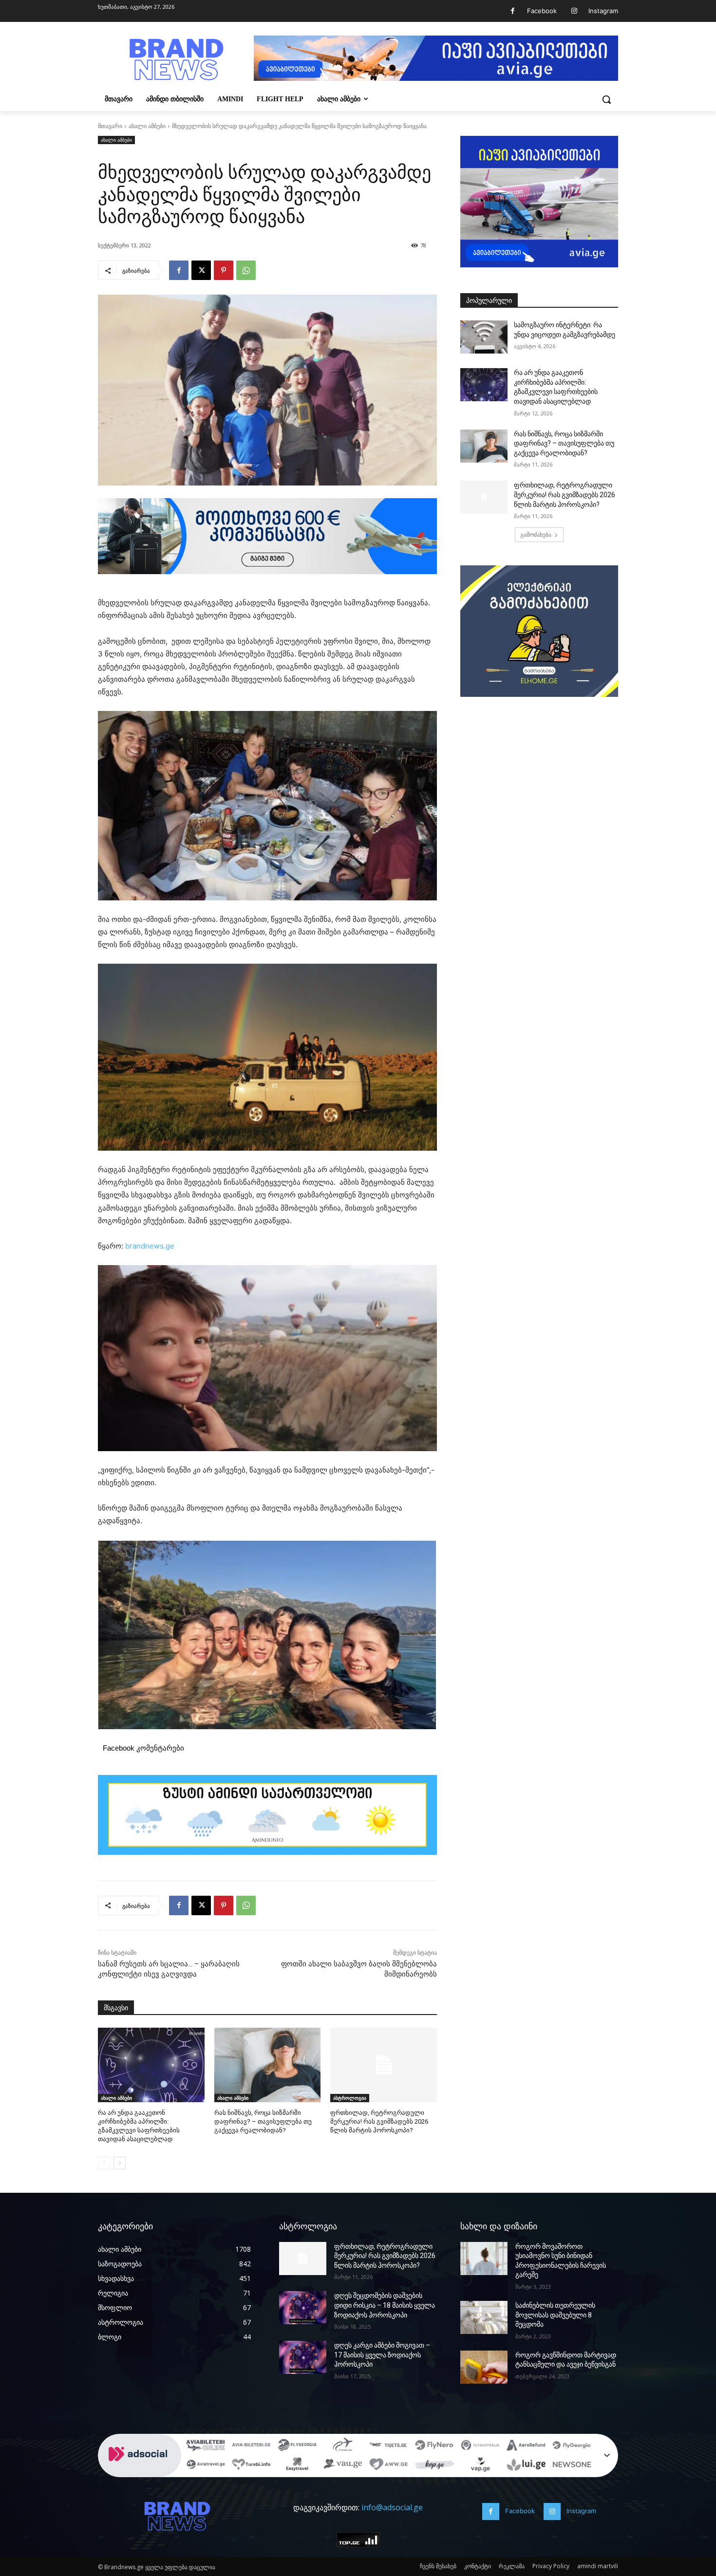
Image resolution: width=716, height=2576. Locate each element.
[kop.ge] (434, 2466)
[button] (606, 99)
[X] (201, 270)
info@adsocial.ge (392, 2507)
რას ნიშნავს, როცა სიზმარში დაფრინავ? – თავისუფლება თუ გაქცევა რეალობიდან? (263, 2121)
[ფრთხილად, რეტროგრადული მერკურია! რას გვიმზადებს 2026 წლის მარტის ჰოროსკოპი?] (384, 2065)
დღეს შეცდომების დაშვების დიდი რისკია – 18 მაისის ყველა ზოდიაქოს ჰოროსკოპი (385, 2305)
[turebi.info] (251, 2466)
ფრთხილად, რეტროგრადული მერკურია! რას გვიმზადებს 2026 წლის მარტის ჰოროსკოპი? (379, 2121)
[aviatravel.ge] (206, 2466)
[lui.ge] (526, 2466)
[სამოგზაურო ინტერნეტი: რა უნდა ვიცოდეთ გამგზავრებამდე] (484, 337)
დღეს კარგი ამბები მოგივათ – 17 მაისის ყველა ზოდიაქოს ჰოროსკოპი (382, 2355)
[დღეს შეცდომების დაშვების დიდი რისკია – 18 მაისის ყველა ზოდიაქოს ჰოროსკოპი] (303, 2308)
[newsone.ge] (572, 2466)
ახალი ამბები (147, 126)
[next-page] (120, 2163)
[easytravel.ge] (297, 2466)
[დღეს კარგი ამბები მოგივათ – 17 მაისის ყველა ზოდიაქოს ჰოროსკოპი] (303, 2357)
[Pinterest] (224, 270)
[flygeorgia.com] (572, 2446)
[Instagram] (574, 11)
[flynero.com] (434, 2446)
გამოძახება (536, 534)
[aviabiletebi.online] (206, 2446)
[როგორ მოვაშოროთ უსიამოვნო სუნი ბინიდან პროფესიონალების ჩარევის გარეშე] (484, 2259)
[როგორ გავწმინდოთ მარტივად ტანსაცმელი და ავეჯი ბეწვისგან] (484, 2367)
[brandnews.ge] (176, 60)
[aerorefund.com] (526, 2446)
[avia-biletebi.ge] (251, 2446)
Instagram (603, 11)
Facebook (542, 11)
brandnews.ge (150, 1246)
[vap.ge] (480, 2466)
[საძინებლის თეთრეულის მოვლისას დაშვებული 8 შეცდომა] (484, 2317)
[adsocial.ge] (140, 2472)
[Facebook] (513, 11)
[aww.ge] (389, 2466)
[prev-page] (104, 2163)
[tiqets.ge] (389, 2446)
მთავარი (110, 126)
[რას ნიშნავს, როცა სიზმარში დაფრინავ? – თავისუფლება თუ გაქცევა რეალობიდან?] (268, 2065)
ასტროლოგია (350, 2098)
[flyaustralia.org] (480, 2446)
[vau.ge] (343, 2466)
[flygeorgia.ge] (297, 2446)
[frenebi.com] (343, 2446)
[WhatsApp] (246, 270)
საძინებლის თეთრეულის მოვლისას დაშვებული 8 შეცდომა (555, 2315)
